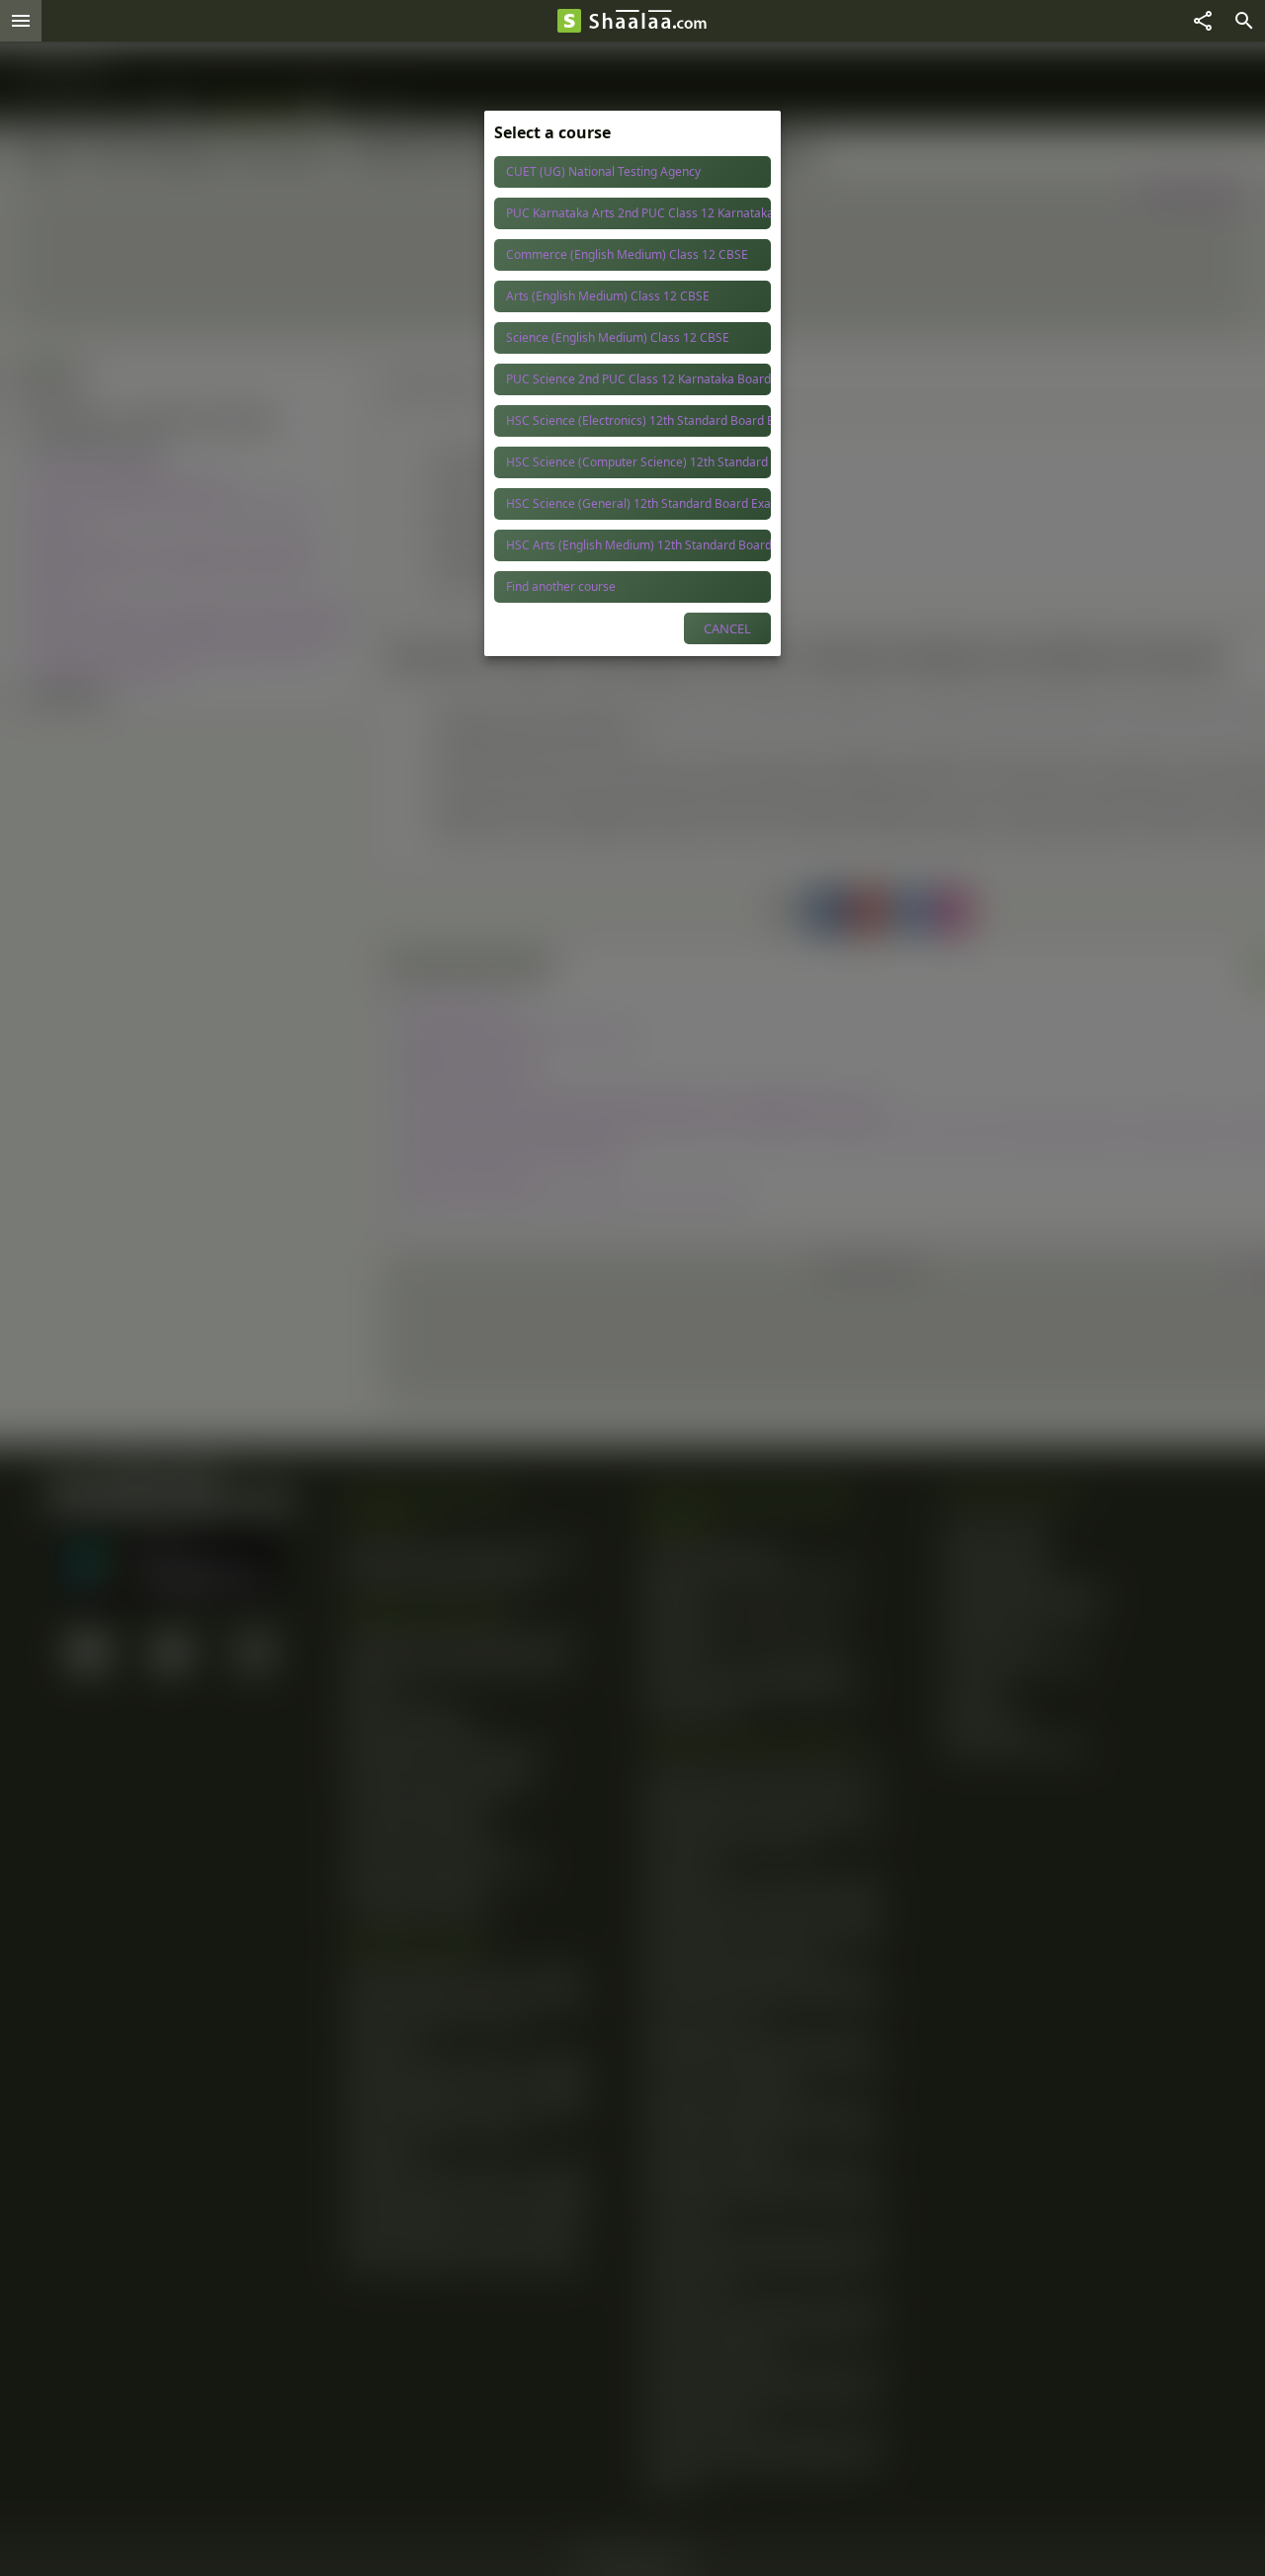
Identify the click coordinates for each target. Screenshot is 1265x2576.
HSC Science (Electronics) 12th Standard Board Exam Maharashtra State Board (638, 420)
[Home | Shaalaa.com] (569, 21)
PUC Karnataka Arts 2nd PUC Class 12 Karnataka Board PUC (638, 213)
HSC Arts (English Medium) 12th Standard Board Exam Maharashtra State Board (638, 545)
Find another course (561, 586)
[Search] (1244, 21)
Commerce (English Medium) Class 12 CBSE (627, 254)
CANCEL (727, 628)
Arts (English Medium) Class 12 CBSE (608, 296)
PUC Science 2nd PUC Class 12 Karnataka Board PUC (638, 379)
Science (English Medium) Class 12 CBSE (618, 337)
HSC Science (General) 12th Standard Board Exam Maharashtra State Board (638, 503)
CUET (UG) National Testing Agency (603, 171)
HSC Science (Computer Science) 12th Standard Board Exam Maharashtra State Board (638, 462)
